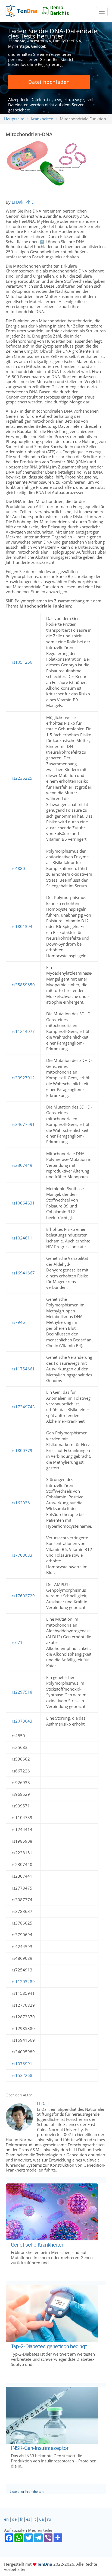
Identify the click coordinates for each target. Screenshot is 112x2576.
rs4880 (18, 868)
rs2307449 (22, 1165)
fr (21, 2519)
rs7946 (18, 1322)
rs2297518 (22, 1692)
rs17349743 (23, 1407)
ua (41, 2519)
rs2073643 (22, 1721)
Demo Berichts (60, 10)
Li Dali (43, 2103)
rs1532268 (22, 2075)
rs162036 (21, 1503)
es (28, 2519)
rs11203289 (23, 1981)
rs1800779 (22, 1450)
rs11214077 (23, 1031)
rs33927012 (23, 1078)
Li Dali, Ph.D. (24, 202)
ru (49, 2519)
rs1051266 (22, 662)
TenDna (45, 2564)
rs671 (17, 1642)
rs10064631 (23, 1203)
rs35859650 (23, 985)
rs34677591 (23, 1124)
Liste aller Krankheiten (27, 2492)
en (6, 2519)
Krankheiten (42, 119)
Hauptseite (14, 119)
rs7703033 (22, 1555)
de (14, 2519)
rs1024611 (22, 1238)
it (35, 2519)
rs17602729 (23, 1596)
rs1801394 (22, 926)
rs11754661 (23, 1369)
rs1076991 (22, 2064)
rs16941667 (23, 1273)
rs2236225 (22, 778)
